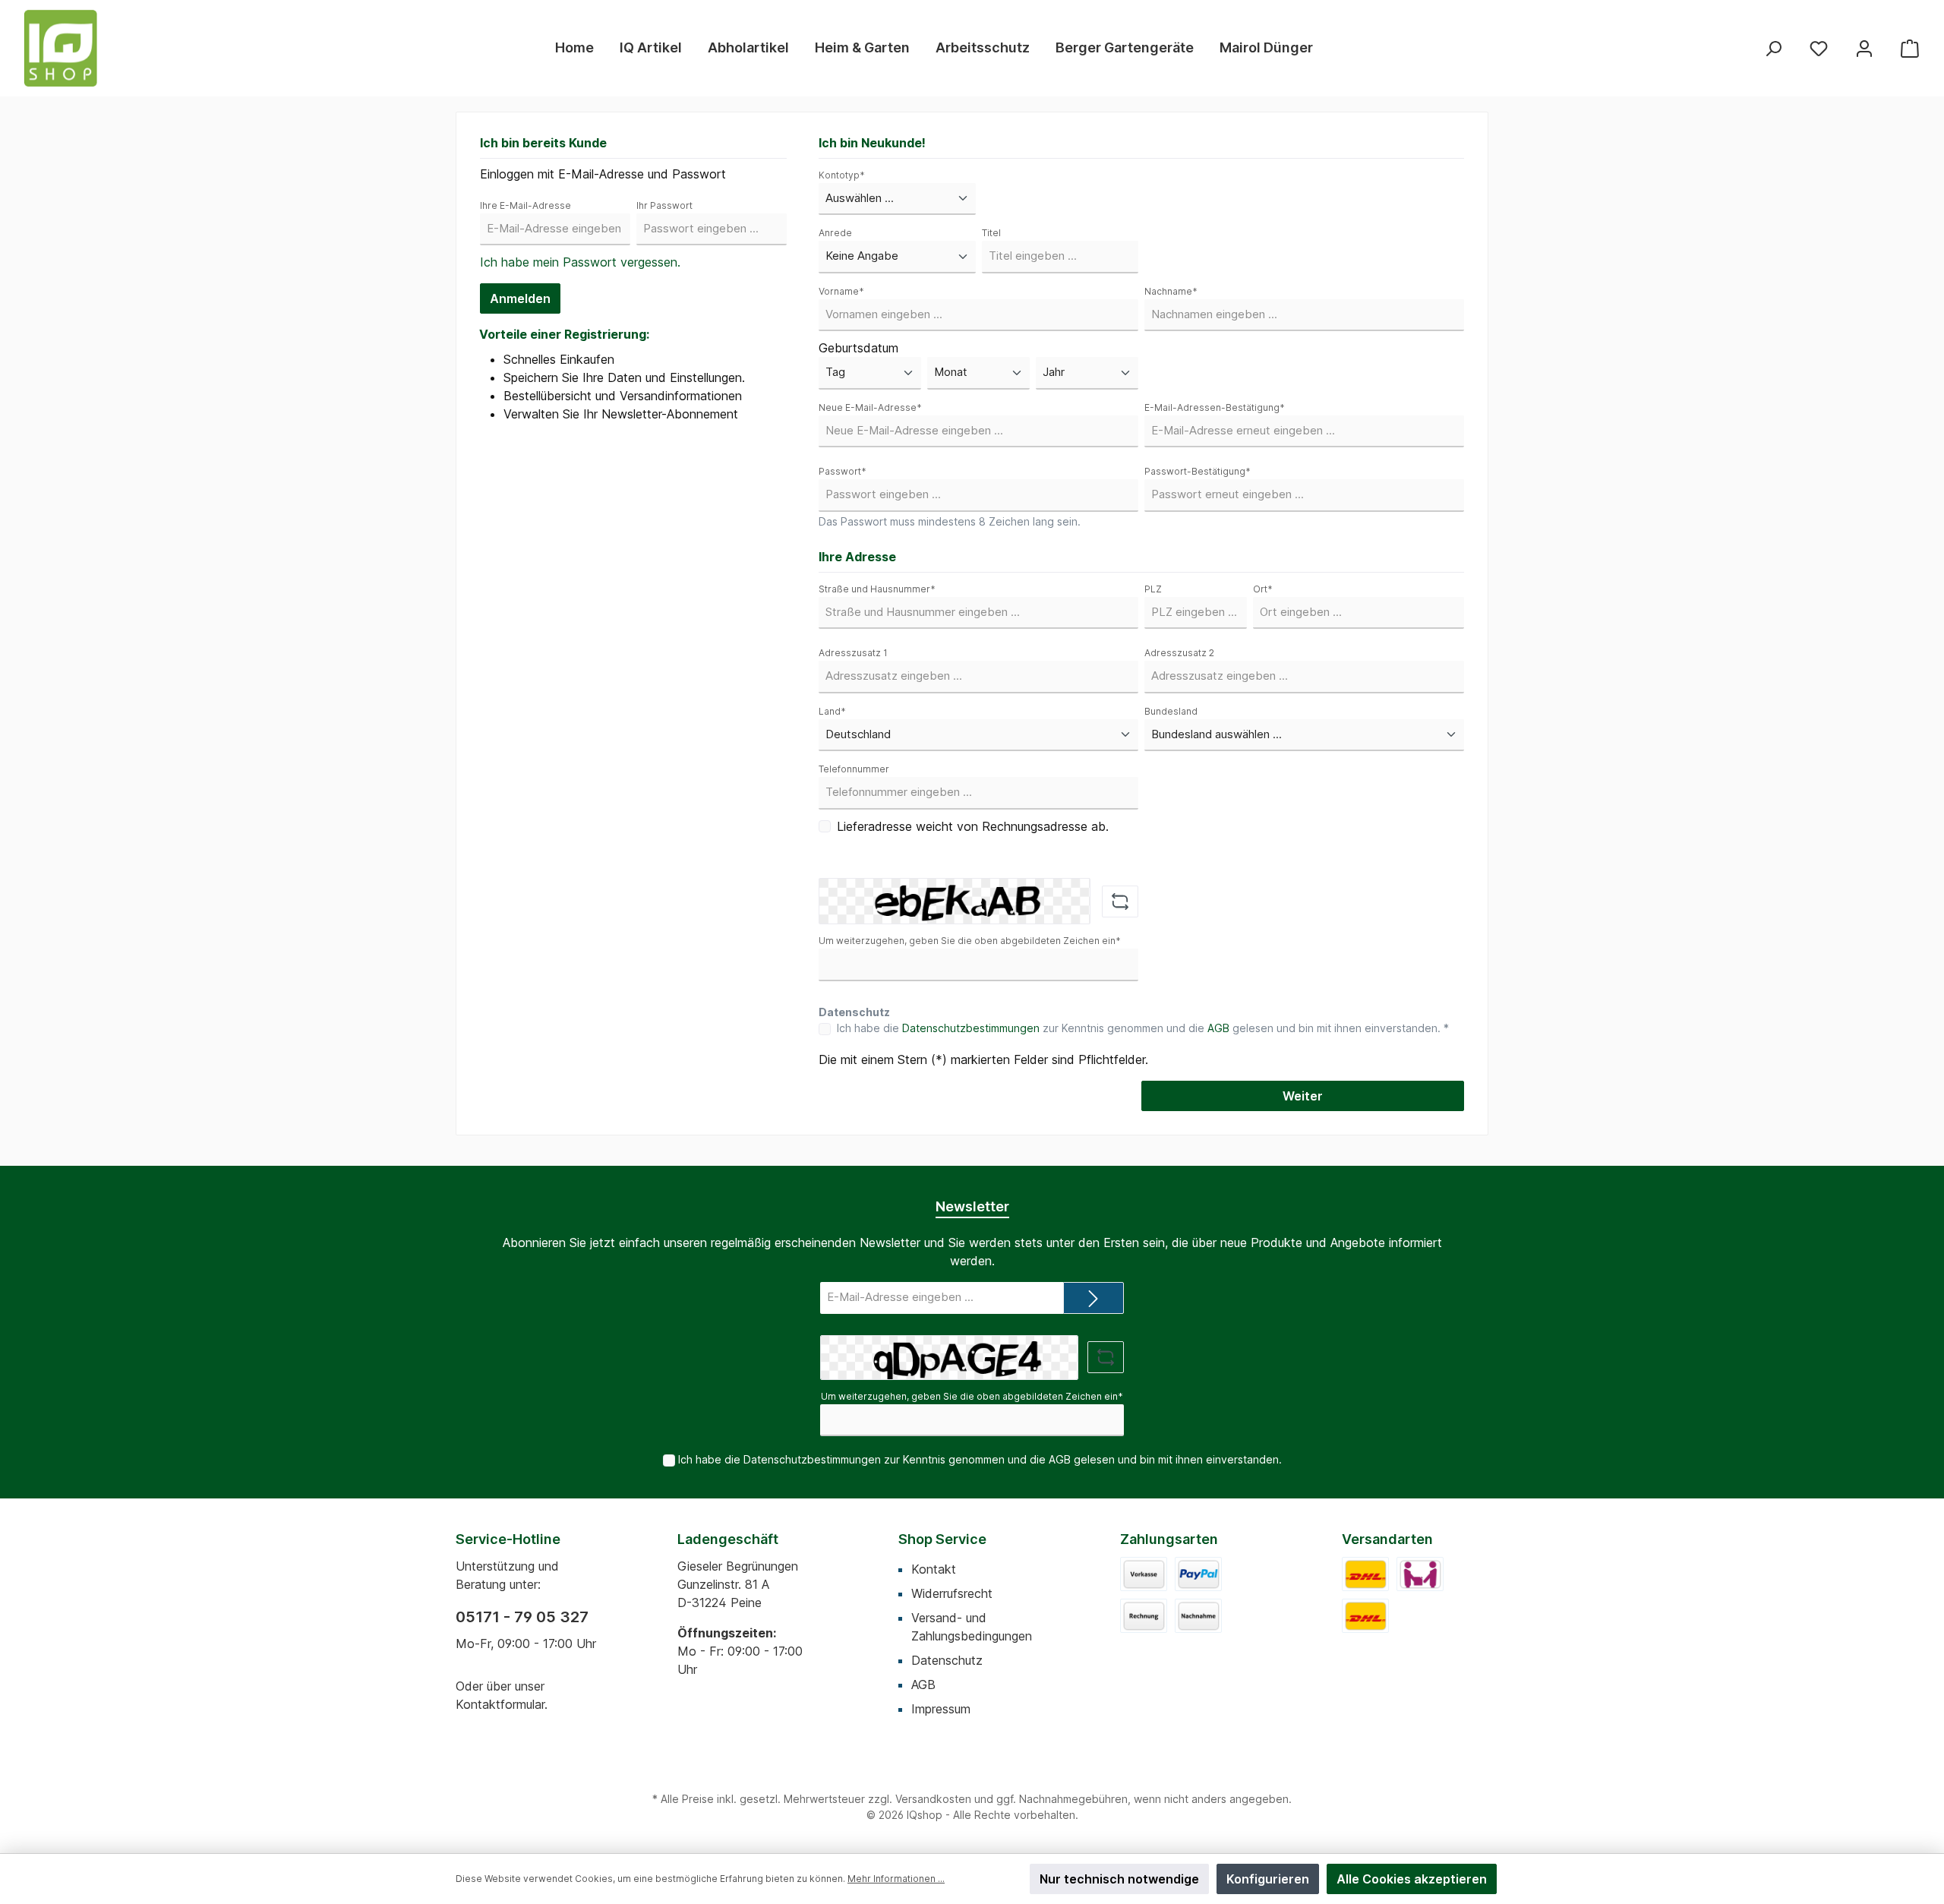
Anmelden (520, 298)
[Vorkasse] (1144, 1574)
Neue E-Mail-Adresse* (870, 407)
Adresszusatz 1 (853, 653)
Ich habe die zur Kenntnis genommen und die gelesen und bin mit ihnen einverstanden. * (1143, 1028)
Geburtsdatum (858, 348)
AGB (1218, 1028)
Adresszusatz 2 (1179, 653)
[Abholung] (1420, 1574)
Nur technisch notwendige (1119, 1879)
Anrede (835, 233)
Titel (991, 233)
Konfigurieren (1268, 1879)
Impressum (941, 1709)
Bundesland (1171, 711)
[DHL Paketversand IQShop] (1365, 1616)
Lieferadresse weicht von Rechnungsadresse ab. (973, 826)
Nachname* (1171, 291)
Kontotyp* (842, 175)
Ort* (1263, 589)
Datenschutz (947, 1660)
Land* (832, 711)
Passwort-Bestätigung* (1198, 471)
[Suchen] (1773, 48)
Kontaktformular (500, 1704)
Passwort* (843, 471)
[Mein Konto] (1864, 48)
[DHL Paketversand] (1365, 1574)
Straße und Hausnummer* (877, 589)
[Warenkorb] (1910, 48)
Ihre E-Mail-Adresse (525, 205)
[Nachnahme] (1198, 1616)
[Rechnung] (1144, 1616)
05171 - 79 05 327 (522, 1617)
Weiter (1303, 1096)
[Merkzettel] (1819, 48)
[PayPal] (1198, 1574)
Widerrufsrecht (952, 1593)
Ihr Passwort (664, 205)
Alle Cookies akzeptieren (1412, 1879)
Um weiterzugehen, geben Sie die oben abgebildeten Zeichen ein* (970, 941)
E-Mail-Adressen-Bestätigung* (1215, 407)
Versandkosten (933, 1799)
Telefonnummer (854, 769)
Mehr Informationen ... (896, 1879)
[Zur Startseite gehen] (61, 48)
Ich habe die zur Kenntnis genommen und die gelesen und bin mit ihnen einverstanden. (980, 1459)
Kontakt (934, 1569)
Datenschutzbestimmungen (971, 1028)
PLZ (1153, 589)
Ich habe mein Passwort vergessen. (580, 262)
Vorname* (841, 291)
